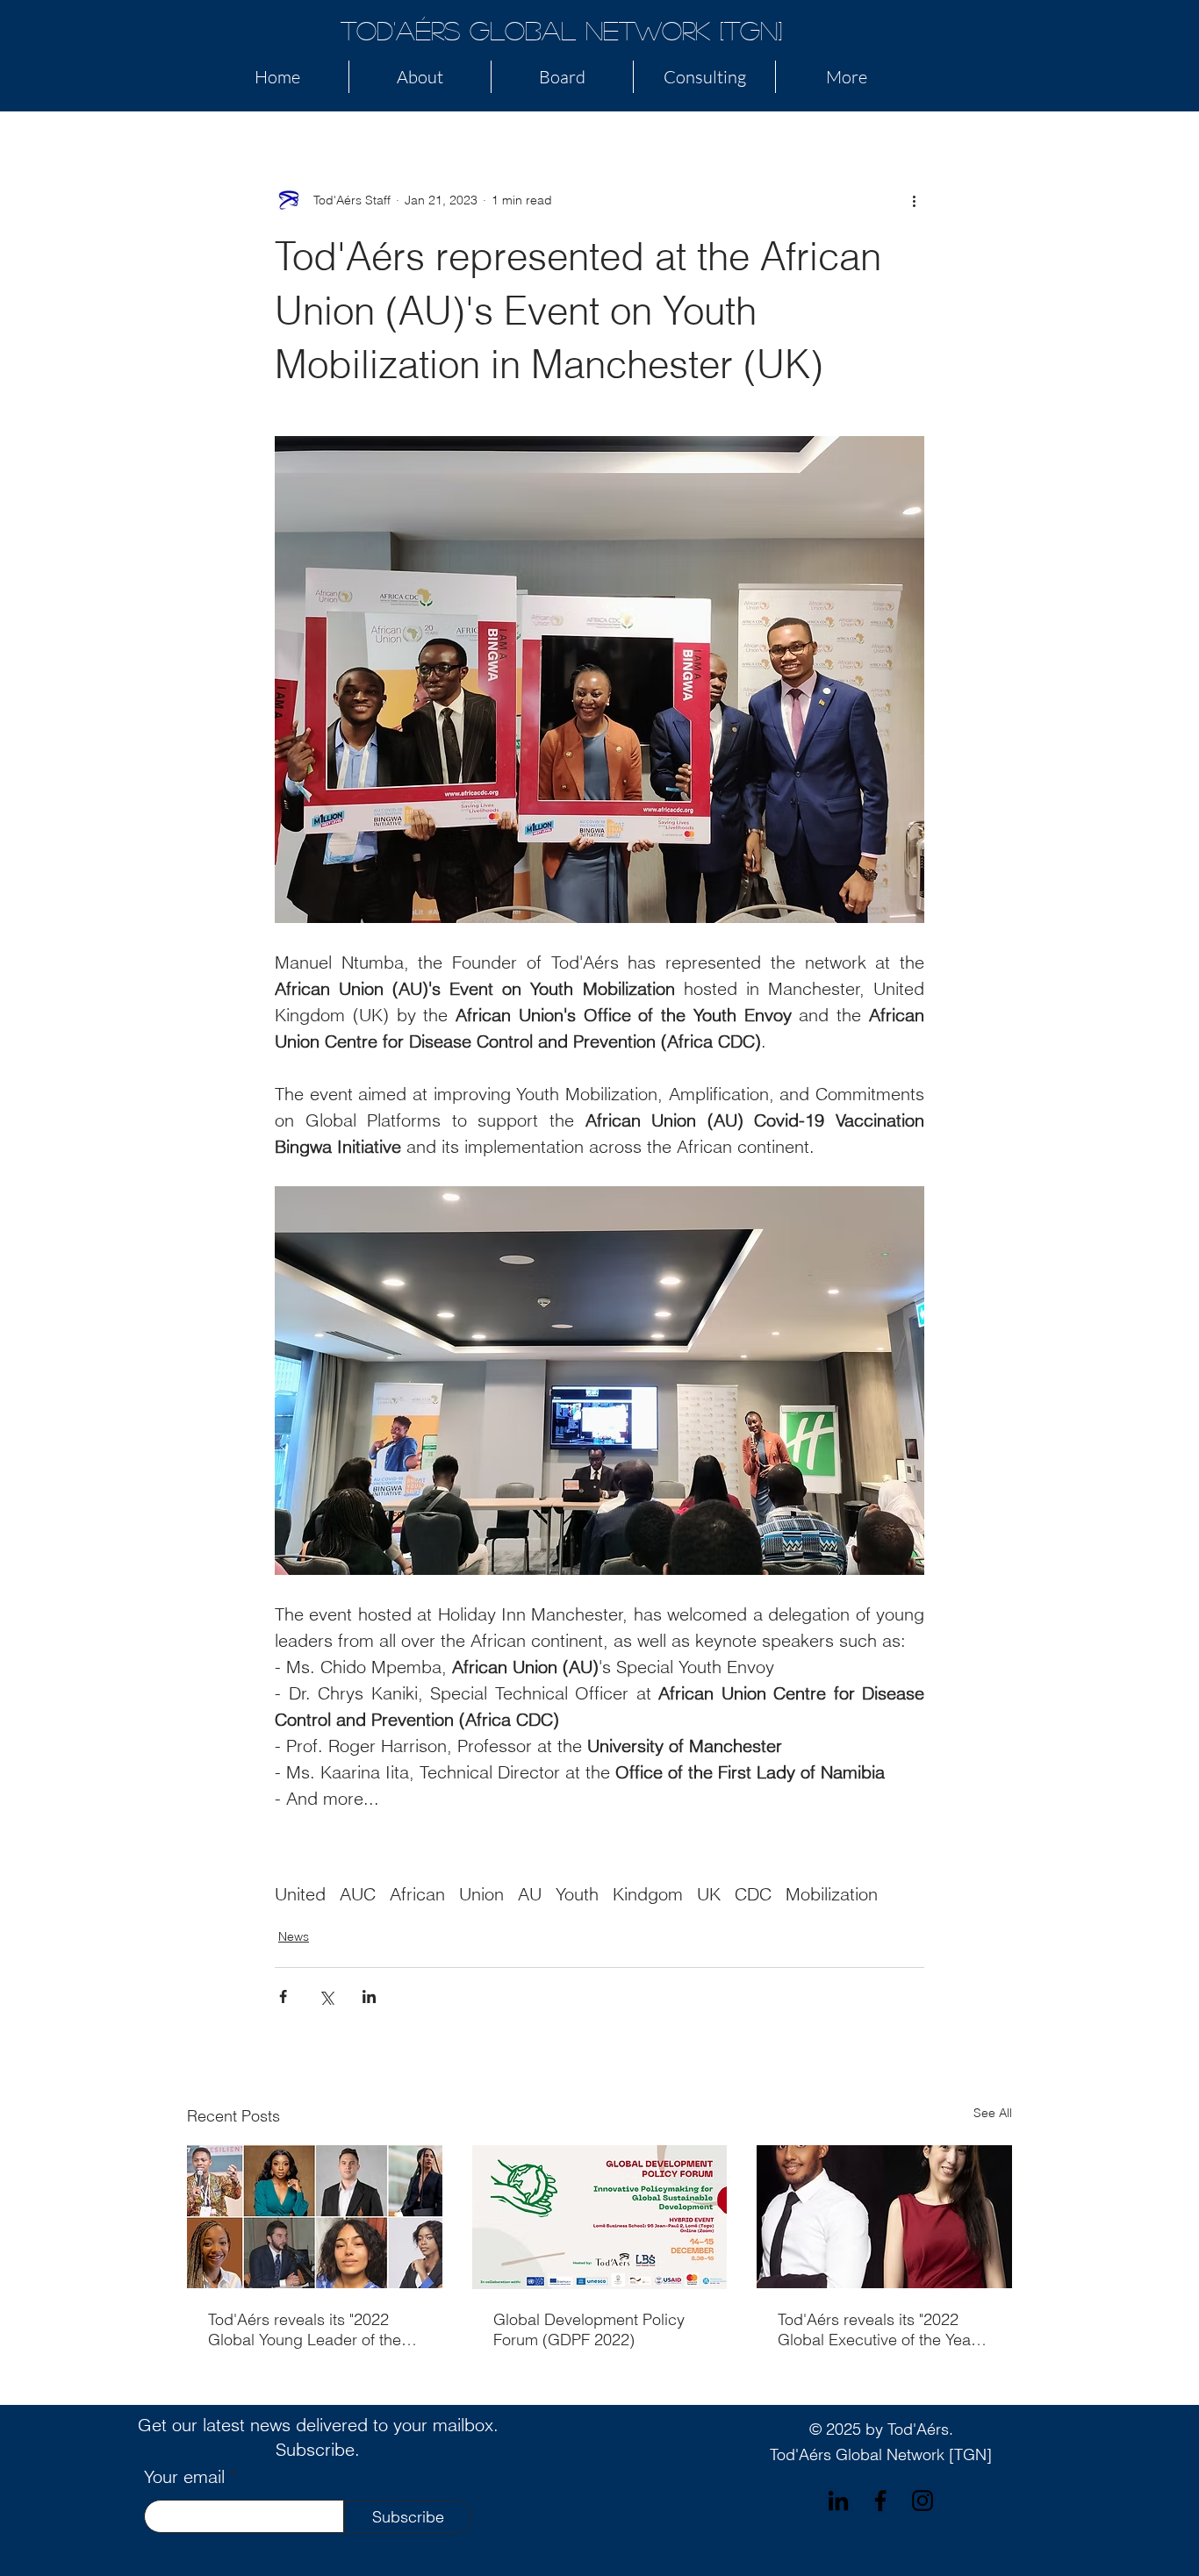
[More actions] (914, 200)
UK (709, 1894)
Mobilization (832, 1894)
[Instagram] (923, 2501)
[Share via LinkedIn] (369, 1996)
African (417, 1894)
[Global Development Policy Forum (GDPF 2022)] (600, 2217)
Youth (577, 1894)
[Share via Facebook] (283, 1996)
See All (993, 2113)
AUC (358, 1894)
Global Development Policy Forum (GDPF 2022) (589, 2329)
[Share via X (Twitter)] (326, 1996)
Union (481, 1894)
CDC (753, 1894)
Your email (184, 2477)
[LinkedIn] (838, 2501)
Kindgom (648, 1894)
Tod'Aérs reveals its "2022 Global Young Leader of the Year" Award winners (305, 2329)
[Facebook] (880, 2501)
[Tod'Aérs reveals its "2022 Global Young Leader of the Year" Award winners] (315, 2217)
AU (530, 1894)
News (294, 1936)
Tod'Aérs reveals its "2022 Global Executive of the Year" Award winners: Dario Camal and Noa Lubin (879, 2329)
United (300, 1894)
